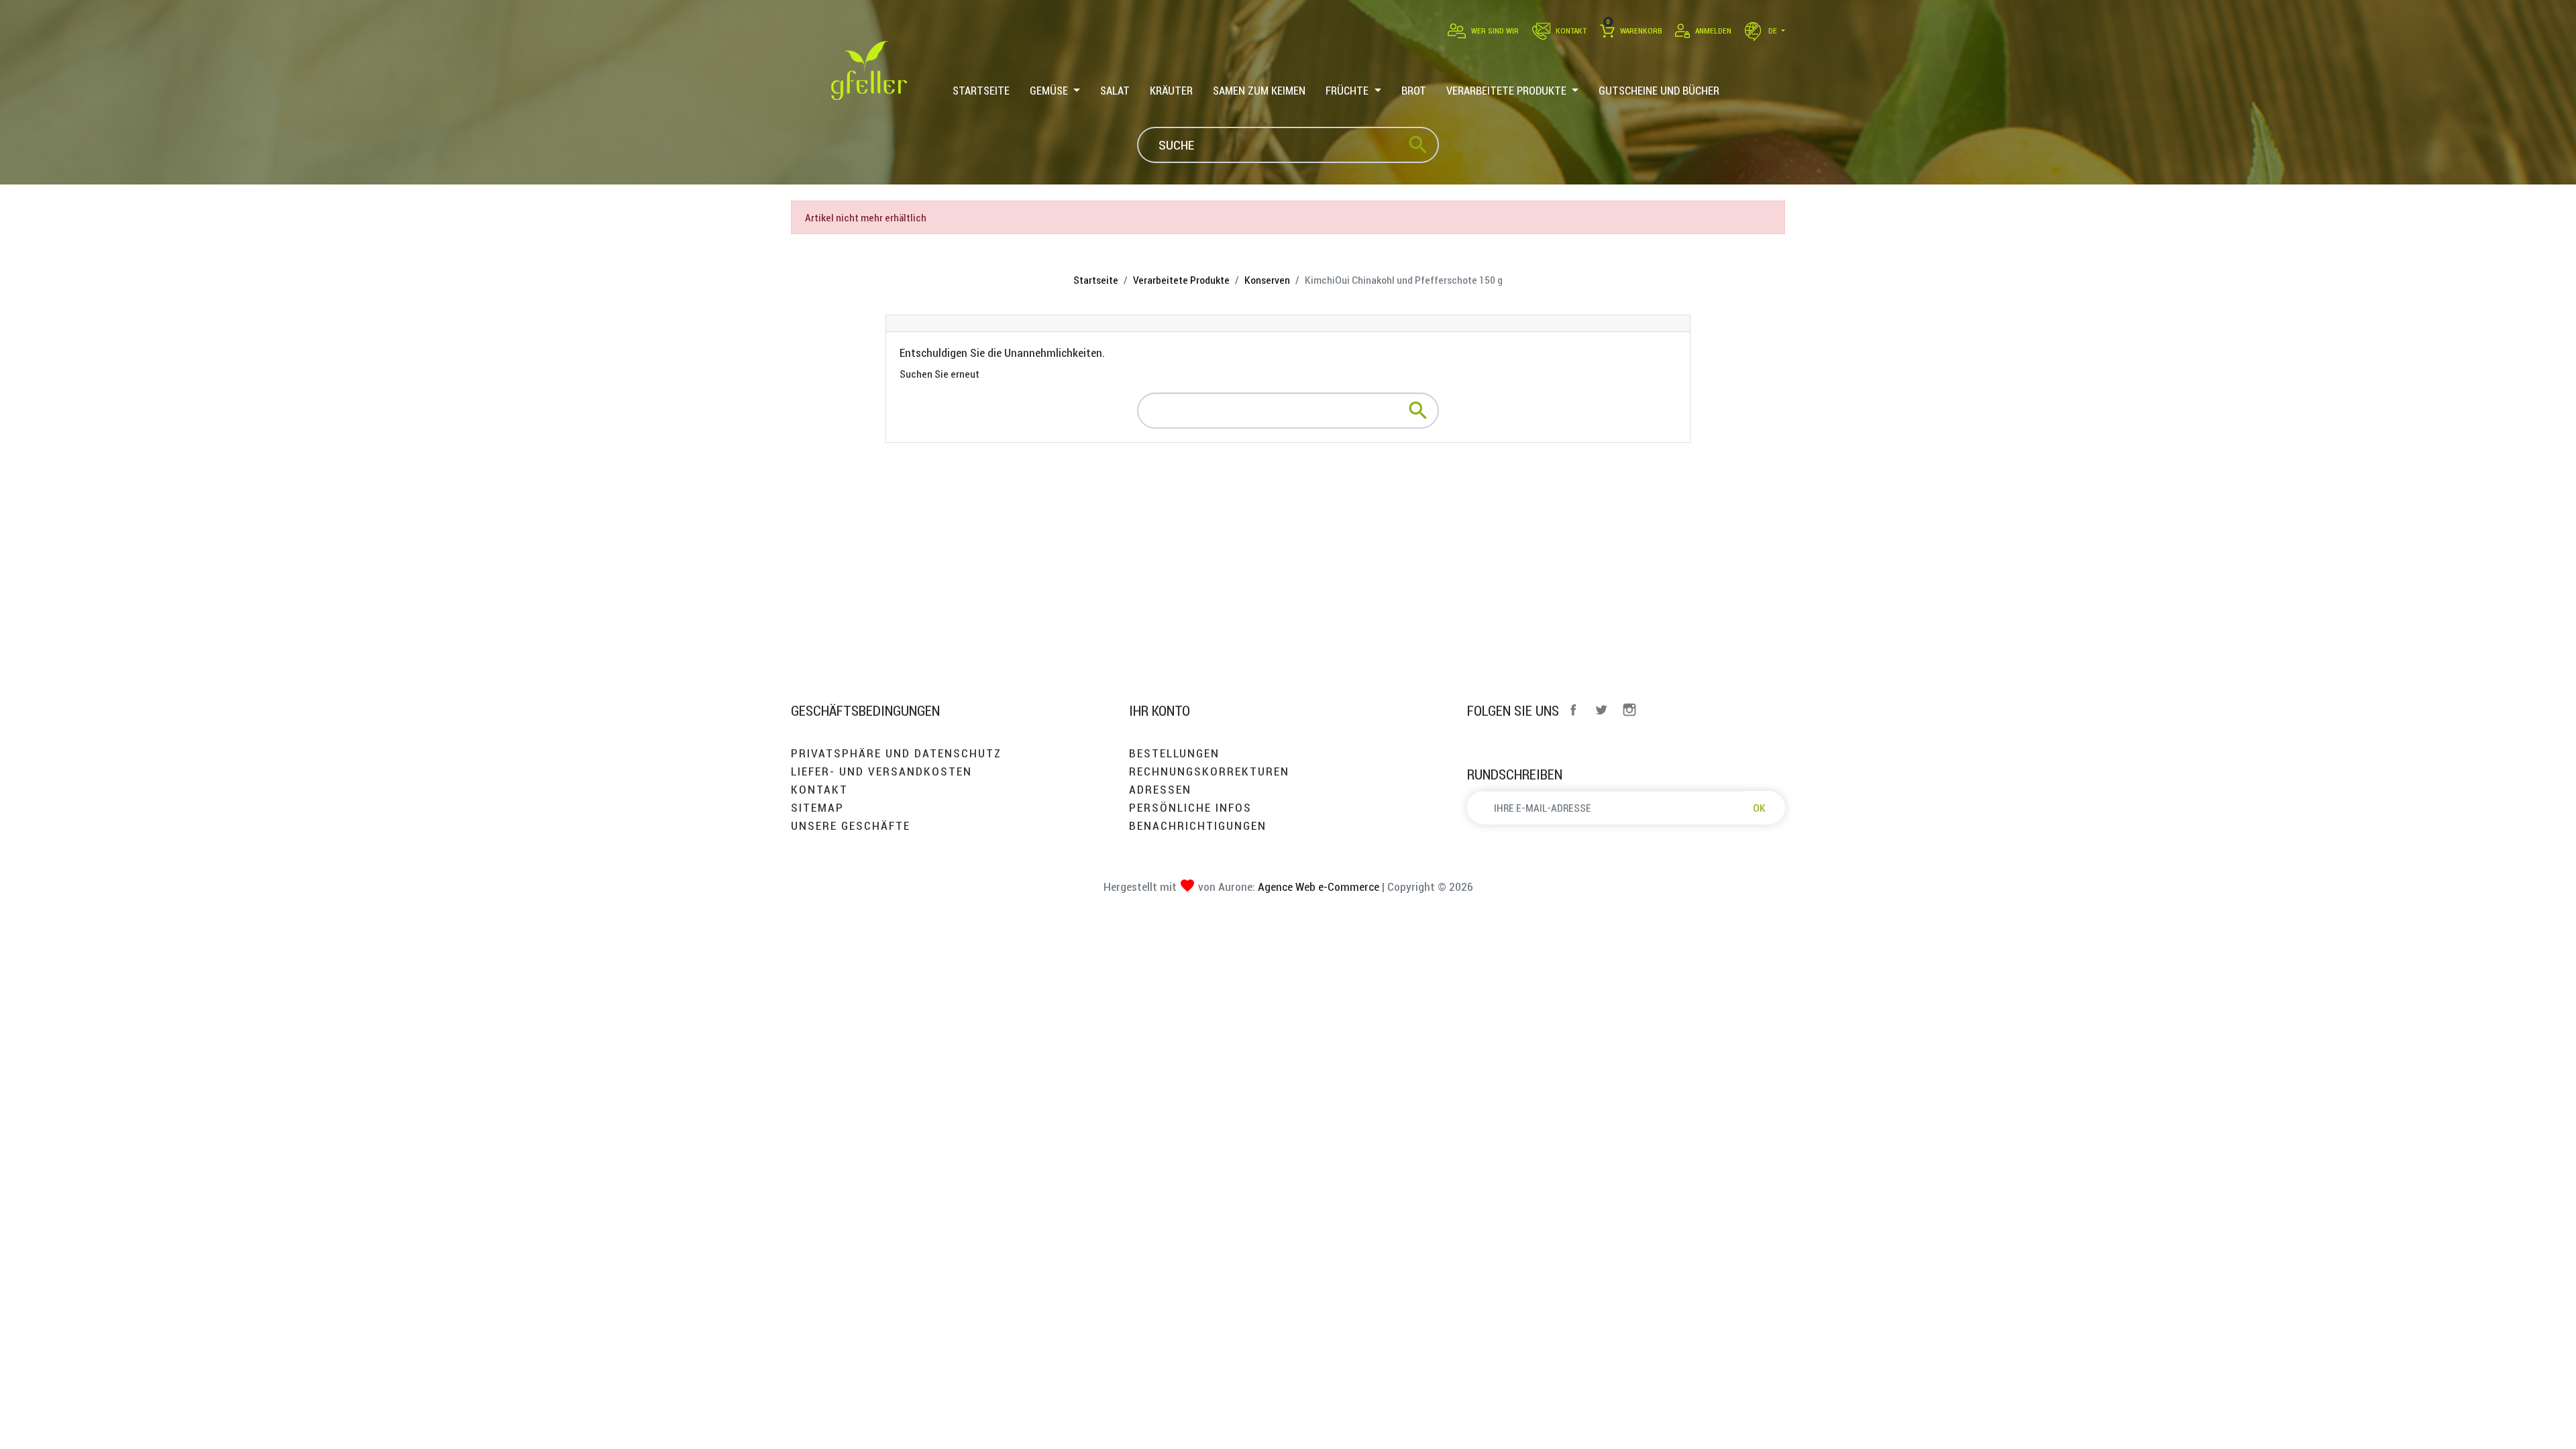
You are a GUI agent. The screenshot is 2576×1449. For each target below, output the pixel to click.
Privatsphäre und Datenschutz (896, 753)
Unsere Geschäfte (851, 825)
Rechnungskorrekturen (1209, 771)
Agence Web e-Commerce (1317, 887)
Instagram (1629, 710)
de (1773, 31)
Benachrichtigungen (1198, 825)
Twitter (1601, 710)
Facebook (1573, 710)
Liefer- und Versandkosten (881, 771)
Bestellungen (1174, 753)
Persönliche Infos (1190, 807)
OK (1759, 808)
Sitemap (817, 807)
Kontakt (819, 789)
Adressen (1160, 789)
